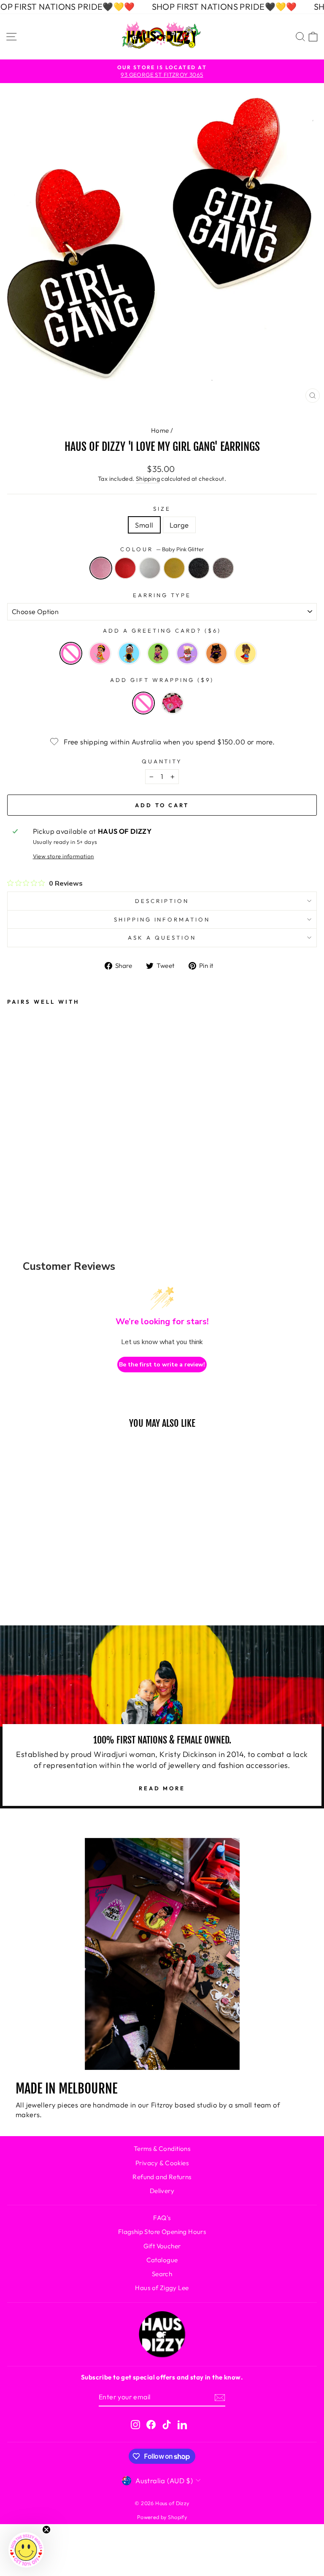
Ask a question (162, 938)
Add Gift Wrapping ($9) (162, 680)
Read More (162, 1788)
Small (144, 525)
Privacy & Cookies (162, 2163)
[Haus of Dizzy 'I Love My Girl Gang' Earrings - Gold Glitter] (93, 1142)
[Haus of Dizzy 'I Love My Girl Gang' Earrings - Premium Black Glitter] (19, 1164)
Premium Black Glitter (199, 568)
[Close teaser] (46, 2530)
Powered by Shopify (162, 2517)
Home (160, 430)
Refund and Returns (162, 2177)
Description (162, 901)
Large (179, 525)
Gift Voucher (162, 2246)
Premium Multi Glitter (223, 568)
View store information (63, 856)
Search (162, 2274)
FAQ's (162, 2218)
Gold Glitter (174, 568)
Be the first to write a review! (162, 1365)
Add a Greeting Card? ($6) (162, 631)
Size (162, 509)
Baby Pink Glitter (101, 568)
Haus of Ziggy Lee (162, 2288)
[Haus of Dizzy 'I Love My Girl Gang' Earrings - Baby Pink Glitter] (19, 1142)
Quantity (162, 761)
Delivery (162, 2191)
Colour (162, 549)
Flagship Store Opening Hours (162, 2232)
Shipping (148, 479)
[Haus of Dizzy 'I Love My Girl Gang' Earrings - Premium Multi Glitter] (44, 1164)
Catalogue (162, 2260)
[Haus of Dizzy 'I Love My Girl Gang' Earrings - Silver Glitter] (68, 1142)
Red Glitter (125, 568)
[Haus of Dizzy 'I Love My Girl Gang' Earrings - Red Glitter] (44, 1142)
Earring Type (162, 595)
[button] (26, 2550)
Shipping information (162, 919)
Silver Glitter (150, 568)
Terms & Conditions (162, 2149)
